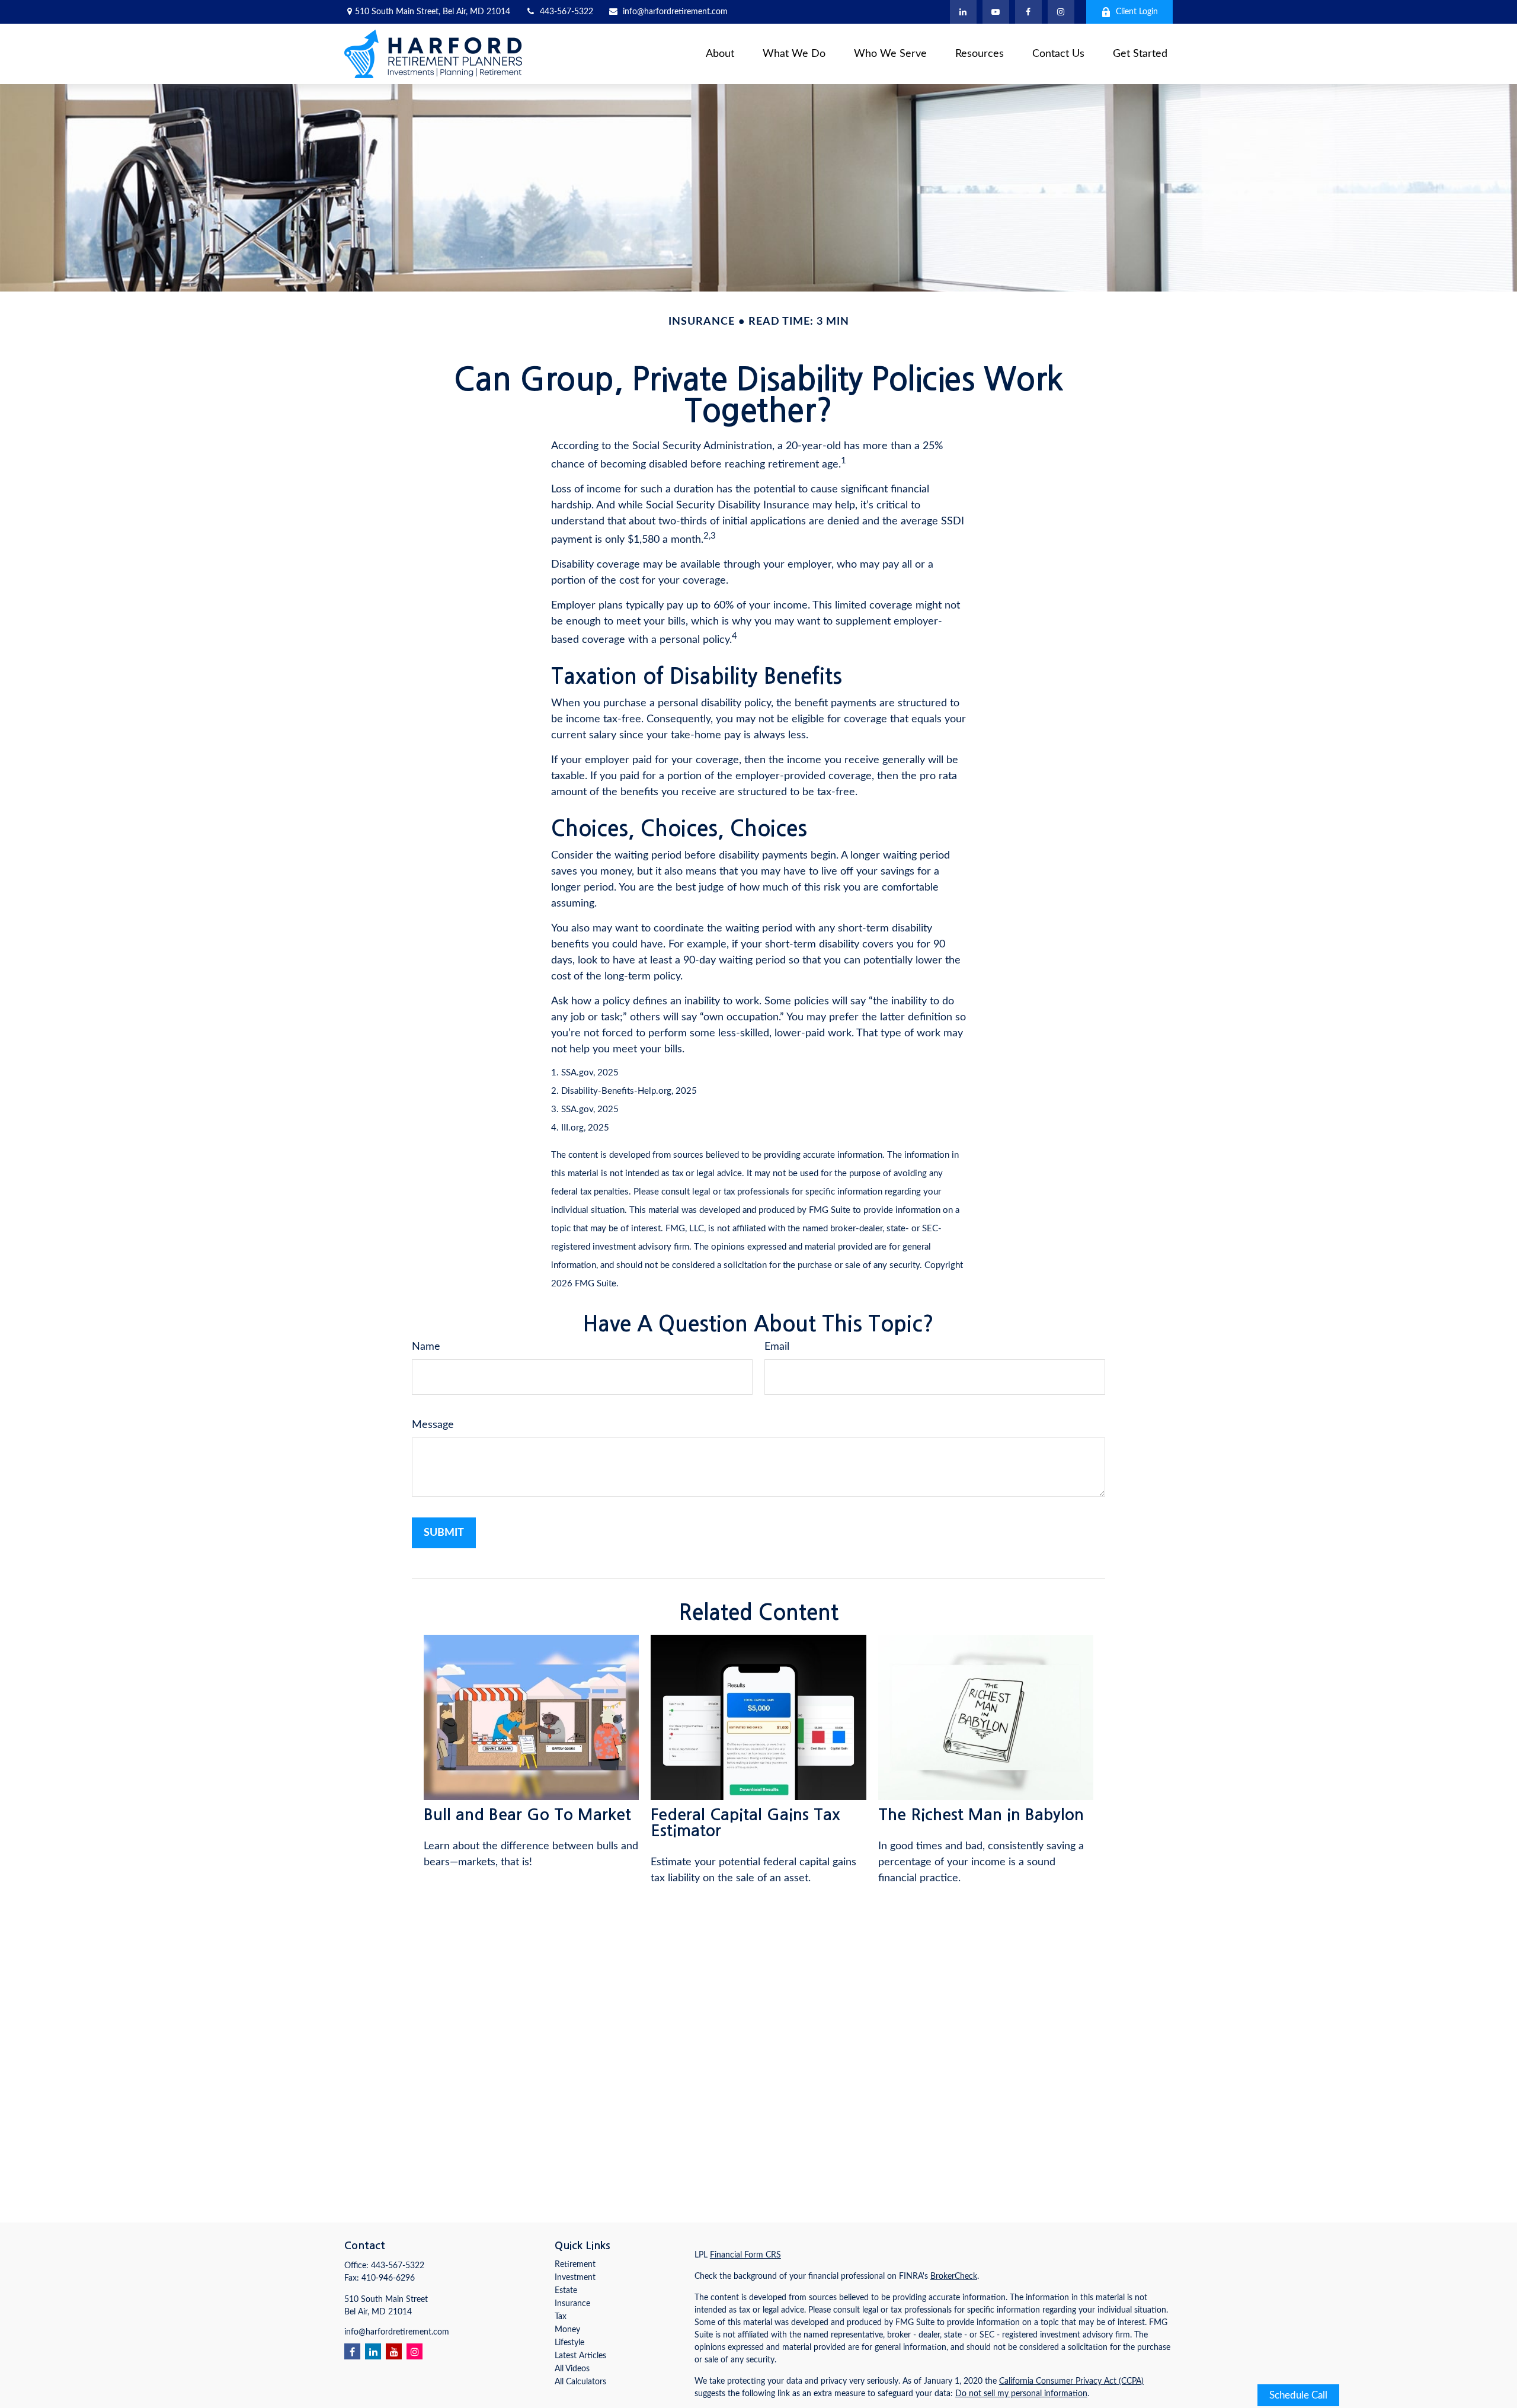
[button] (720, 54)
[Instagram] (415, 2351)
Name (426, 1347)
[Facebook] (1028, 12)
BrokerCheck (954, 2276)
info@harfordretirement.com (675, 12)
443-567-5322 (567, 12)
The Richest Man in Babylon (981, 1815)
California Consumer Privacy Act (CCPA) (1071, 2381)
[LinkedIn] (963, 12)
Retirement (575, 2265)
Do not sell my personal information (1021, 2394)
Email (777, 1347)
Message (433, 1425)
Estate (566, 2291)
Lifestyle (569, 2343)
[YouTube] (996, 12)
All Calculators (580, 2382)
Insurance (572, 2304)
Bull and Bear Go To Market (527, 1815)
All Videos (572, 2369)
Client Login (1137, 12)
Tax (561, 2317)
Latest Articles (580, 2356)
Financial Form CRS (745, 2255)
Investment (575, 2278)
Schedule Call (1298, 2395)
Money (567, 2330)
